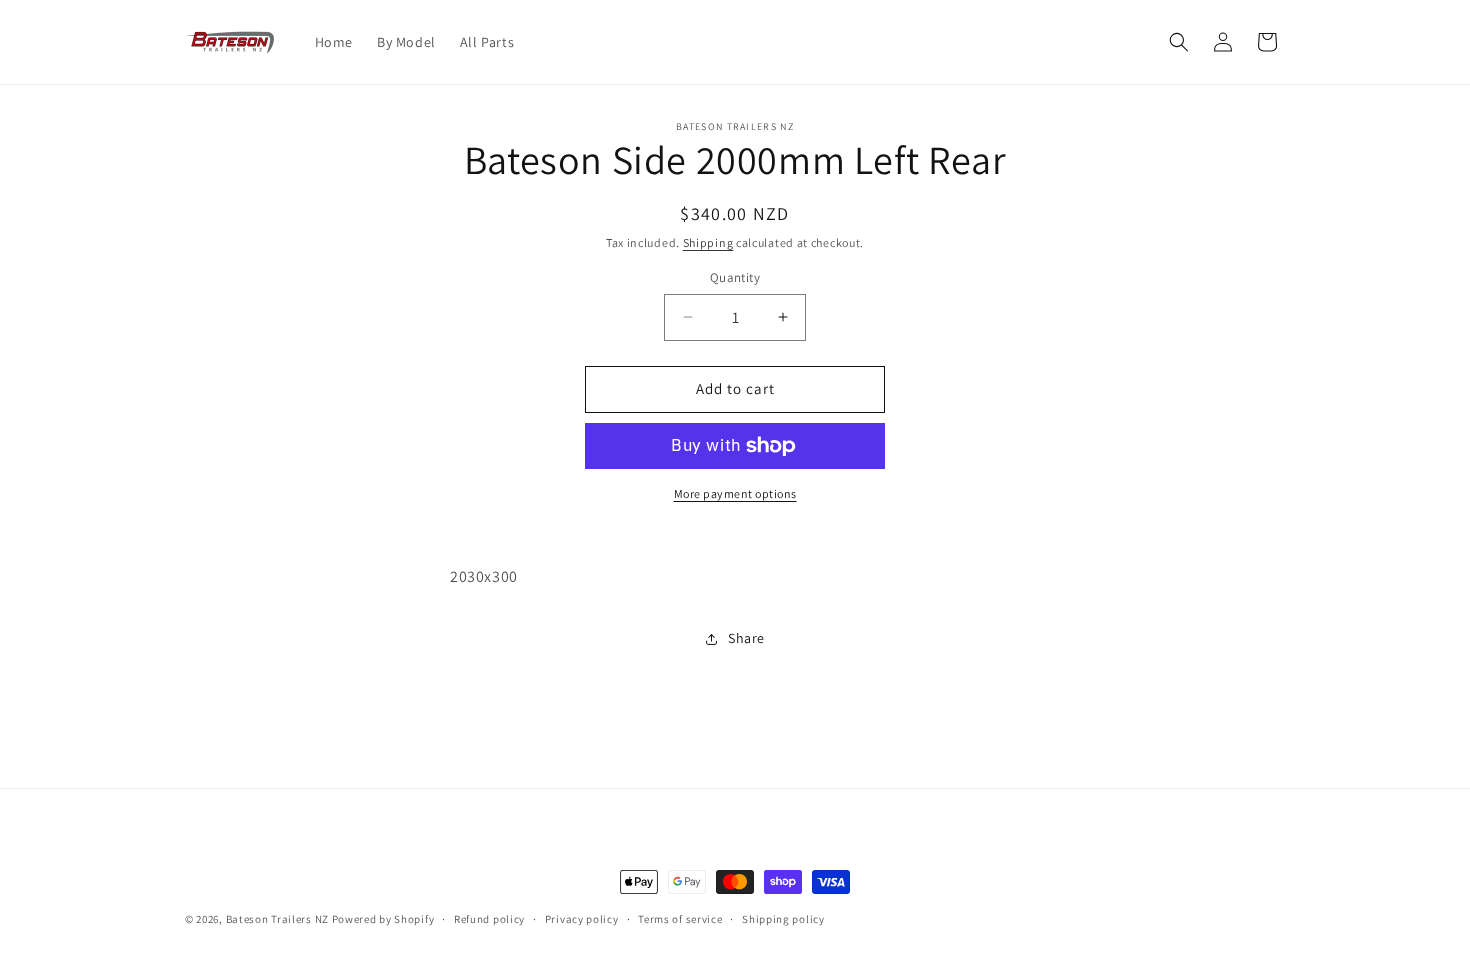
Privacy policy (582, 919)
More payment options (735, 493)
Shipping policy (783, 919)
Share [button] (746, 638)
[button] (1179, 42)
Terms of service (680, 919)
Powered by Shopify (383, 919)
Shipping (708, 242)
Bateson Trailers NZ (277, 919)
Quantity (735, 277)
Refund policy (489, 919)
